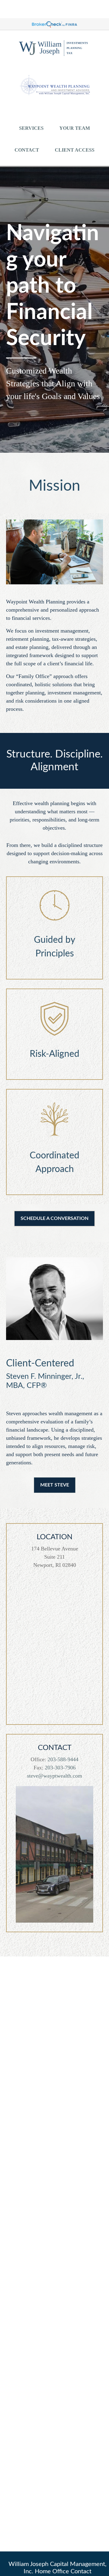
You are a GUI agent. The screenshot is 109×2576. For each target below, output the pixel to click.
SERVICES (31, 128)
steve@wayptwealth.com (54, 1776)
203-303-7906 (60, 1768)
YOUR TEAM (75, 128)
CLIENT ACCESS (75, 150)
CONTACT (27, 150)
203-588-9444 (63, 1759)
